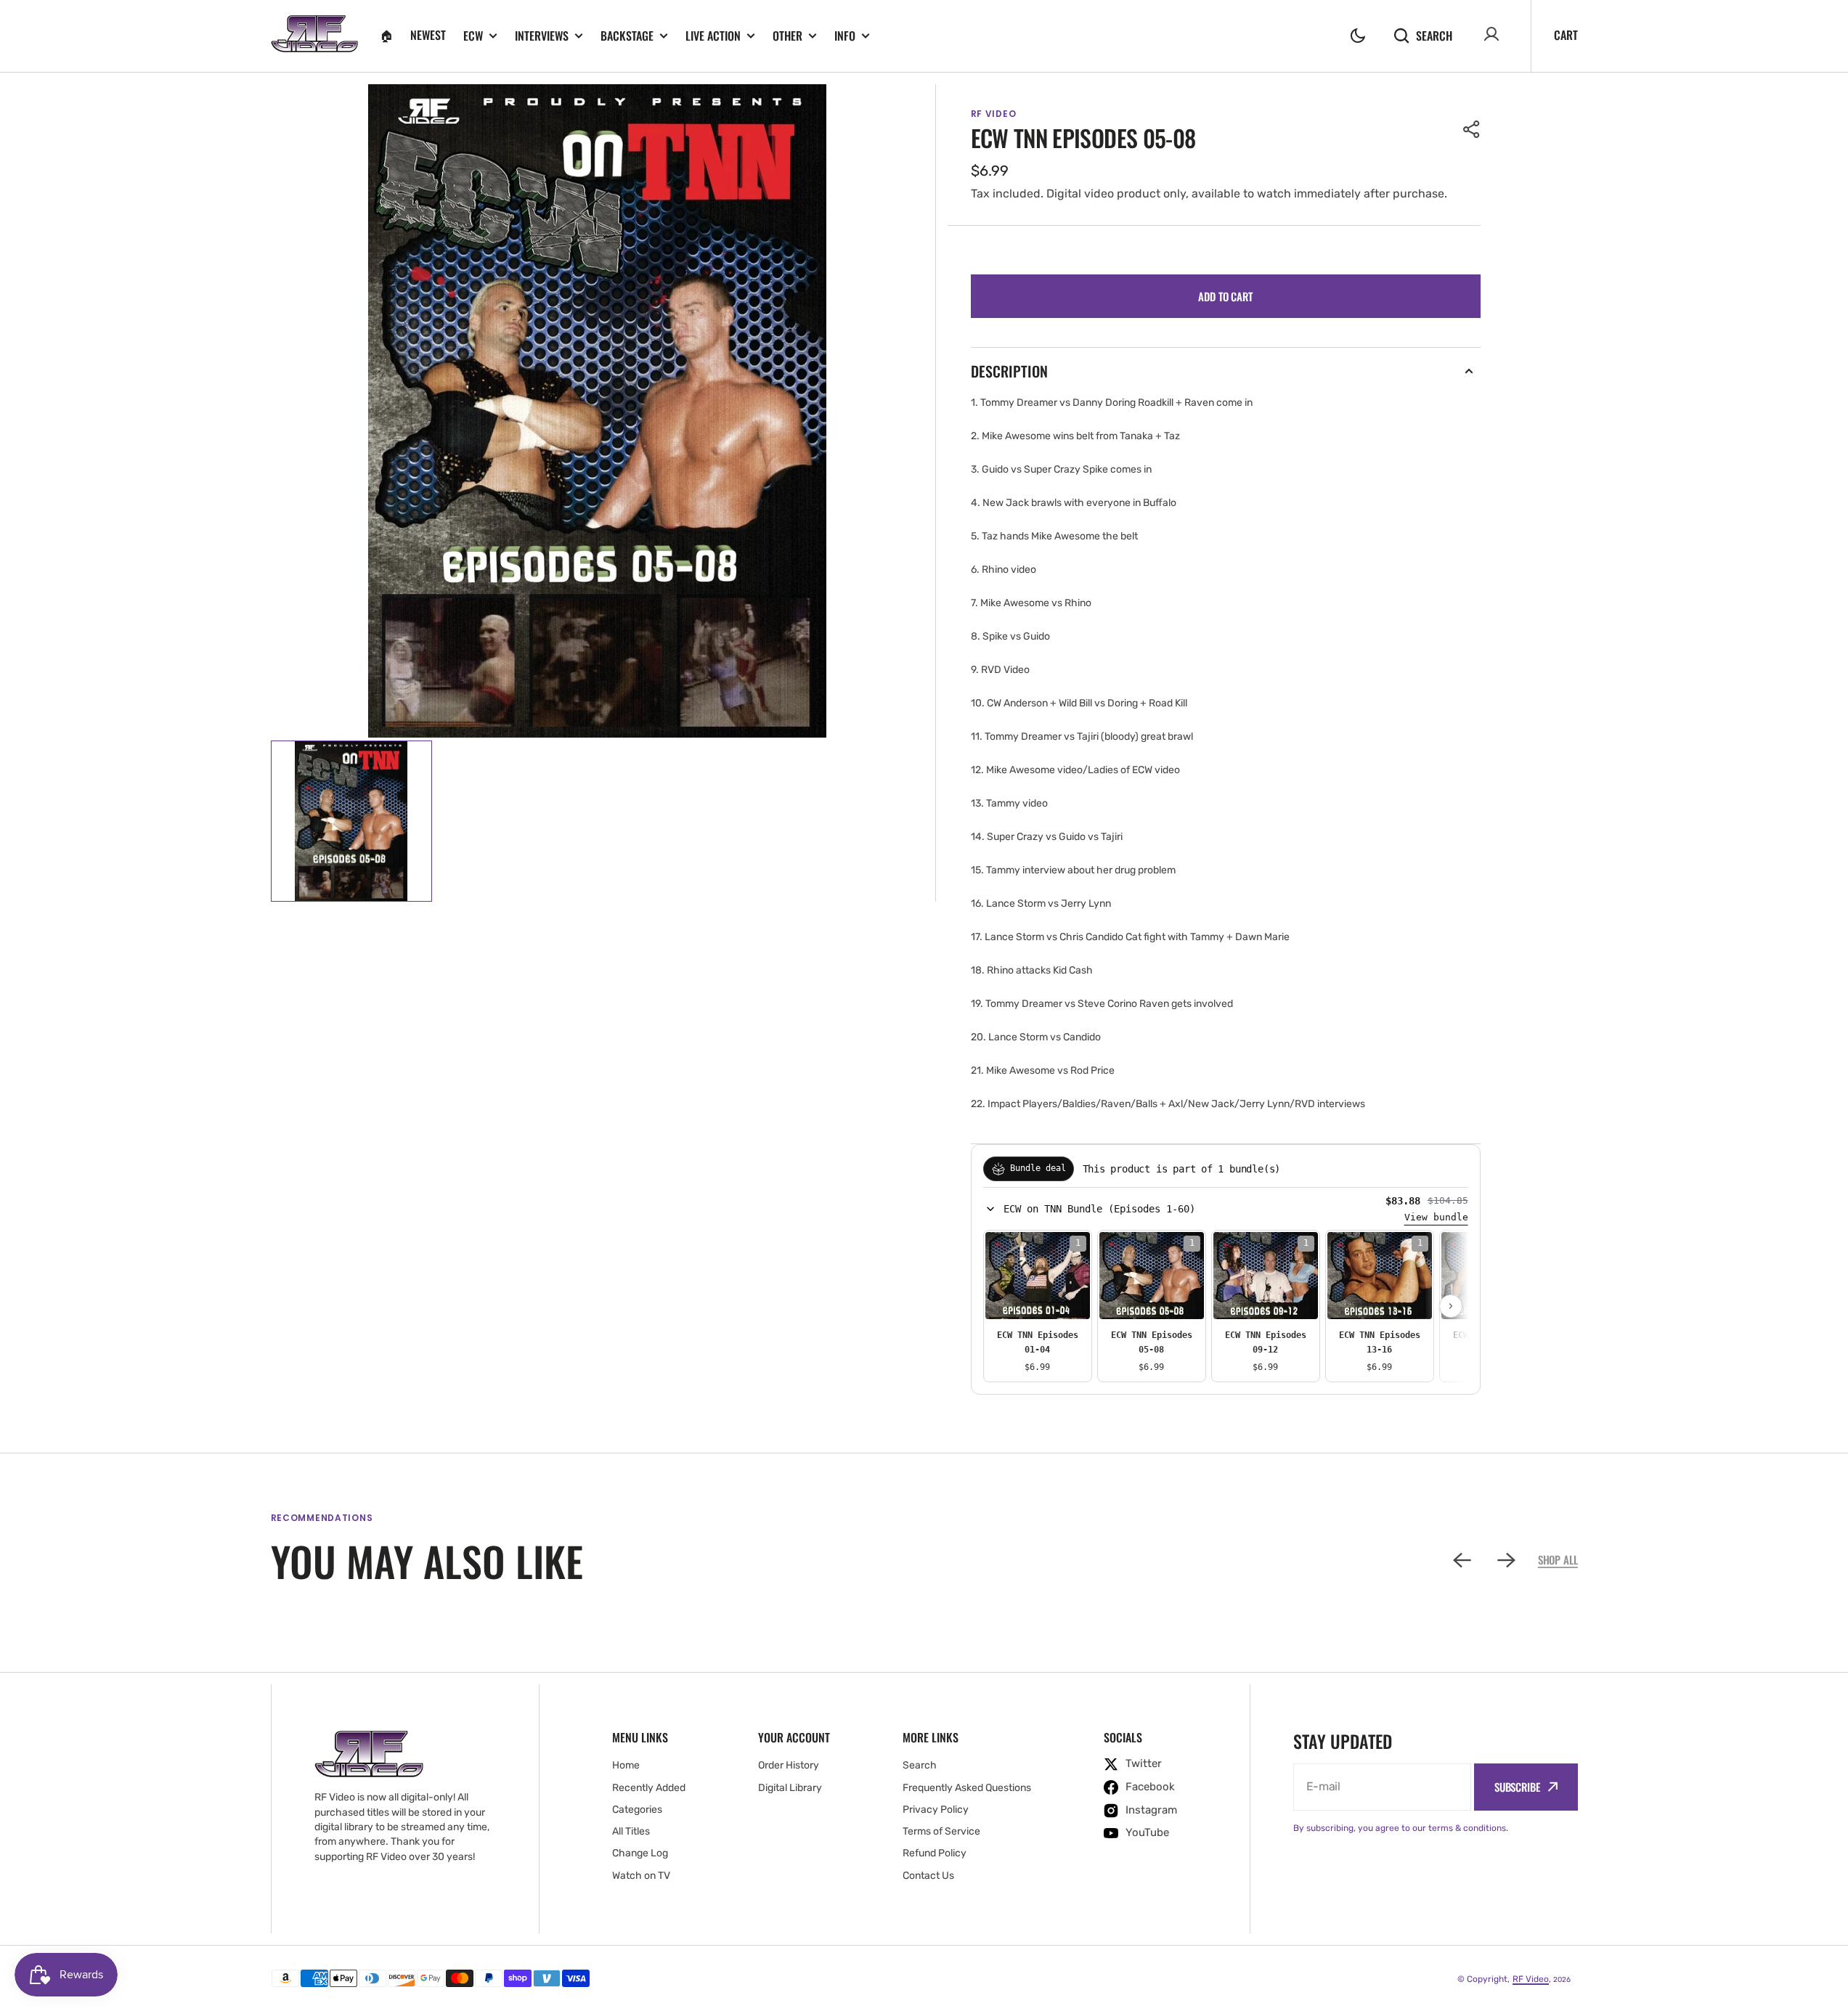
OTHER (787, 36)
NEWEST (428, 35)
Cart (1566, 35)
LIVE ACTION (713, 36)
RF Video (1531, 1979)
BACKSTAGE (627, 36)
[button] (1358, 36)
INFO (845, 36)
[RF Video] (314, 36)
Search (1434, 35)
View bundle (1436, 1217)
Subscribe (1517, 1787)
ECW (473, 36)
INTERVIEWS (542, 36)
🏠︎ (386, 35)
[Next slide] (1451, 1306)
